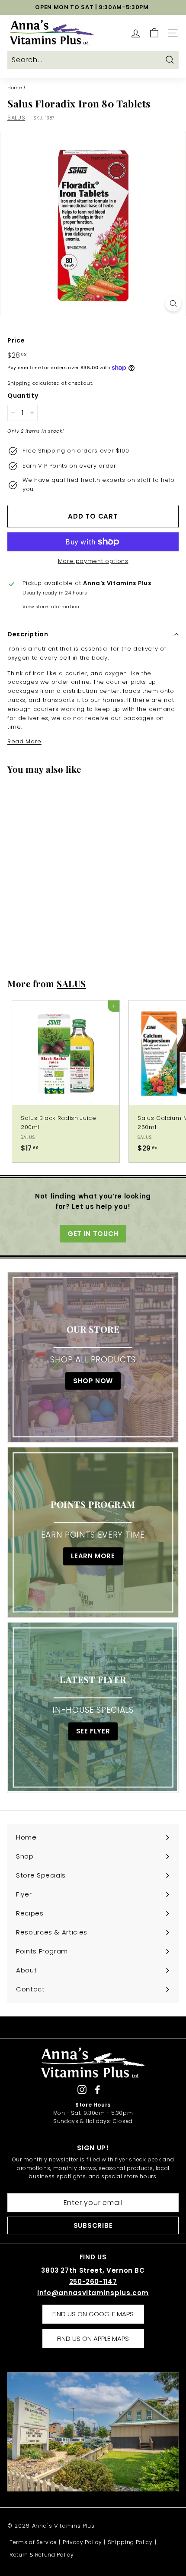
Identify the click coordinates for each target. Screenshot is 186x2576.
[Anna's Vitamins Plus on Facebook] (98, 2090)
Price (16, 340)
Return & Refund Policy (42, 2555)
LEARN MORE (93, 1556)
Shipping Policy (130, 2542)
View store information (51, 607)
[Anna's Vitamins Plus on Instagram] (82, 2090)
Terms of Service (33, 2542)
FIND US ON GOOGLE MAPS (93, 2314)
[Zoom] (173, 304)
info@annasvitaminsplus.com (93, 2293)
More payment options (93, 561)
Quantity (23, 396)
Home (15, 88)
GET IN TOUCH (93, 1234)
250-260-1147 (93, 2282)
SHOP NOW (93, 1381)
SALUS (16, 118)
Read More (24, 741)
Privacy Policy (82, 2542)
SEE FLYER (93, 1731)
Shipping (19, 383)
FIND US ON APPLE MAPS (93, 2339)
